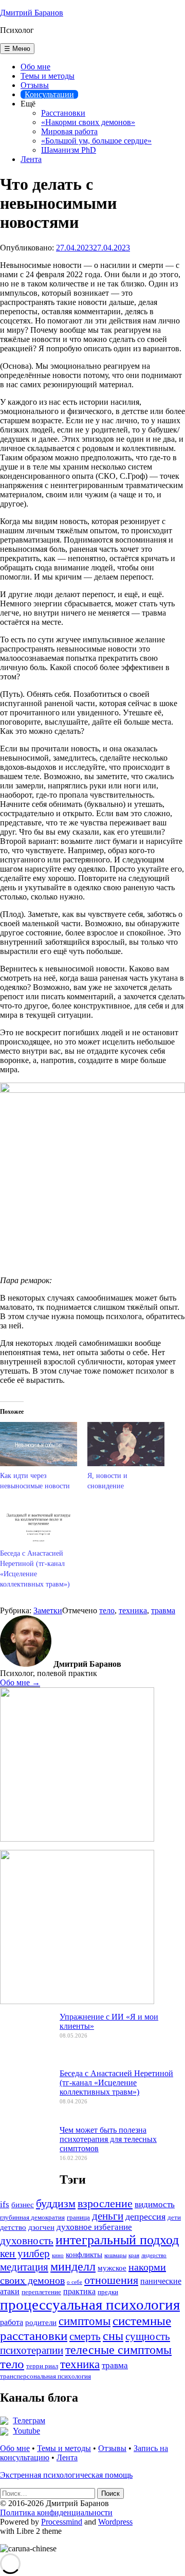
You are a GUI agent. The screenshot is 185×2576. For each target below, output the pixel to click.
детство (13, 2227)
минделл (73, 2266)
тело (107, 1610)
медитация (24, 2267)
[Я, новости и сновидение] (126, 1444)
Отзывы (35, 85)
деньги (108, 2216)
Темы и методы (48, 76)
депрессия (145, 2217)
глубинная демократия (32, 2218)
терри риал (42, 2366)
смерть (85, 2336)
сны (113, 2336)
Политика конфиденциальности (56, 2512)
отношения (111, 2280)
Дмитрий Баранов (32, 13)
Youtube (26, 2431)
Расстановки (63, 113)
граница (78, 2218)
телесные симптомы (118, 2350)
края (134, 2255)
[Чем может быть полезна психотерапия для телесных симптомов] (26, 2155)
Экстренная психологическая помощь (66, 2475)
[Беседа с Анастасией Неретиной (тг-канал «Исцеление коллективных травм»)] (39, 1522)
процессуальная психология (90, 2304)
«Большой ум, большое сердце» (96, 141)
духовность (27, 2241)
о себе (75, 2282)
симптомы (85, 2321)
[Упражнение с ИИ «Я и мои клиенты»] (26, 2042)
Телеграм (29, 2420)
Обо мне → (20, 1682)
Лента (31, 159)
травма (163, 1610)
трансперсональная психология (45, 2376)
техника (133, 1610)
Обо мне (35, 67)
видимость (155, 2204)
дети (174, 2218)
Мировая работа (69, 131)
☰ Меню (17, 49)
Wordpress (115, 2522)
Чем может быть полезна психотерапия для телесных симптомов (108, 2139)
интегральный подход (117, 2240)
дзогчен (41, 2227)
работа (12, 2322)
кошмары (115, 2255)
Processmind (62, 2522)
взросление (105, 2203)
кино (58, 2255)
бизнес (23, 2205)
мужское (112, 2268)
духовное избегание (94, 2227)
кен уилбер (25, 2254)
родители (41, 2322)
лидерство (154, 2255)
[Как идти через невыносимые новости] (39, 1444)
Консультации (49, 94)
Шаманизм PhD (69, 150)
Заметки (48, 1610)
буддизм (56, 2203)
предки (108, 2292)
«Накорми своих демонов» (88, 122)
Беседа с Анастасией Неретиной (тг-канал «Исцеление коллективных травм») (116, 2083)
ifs (5, 2204)
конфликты (84, 2255)
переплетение (41, 2292)
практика (79, 2291)
